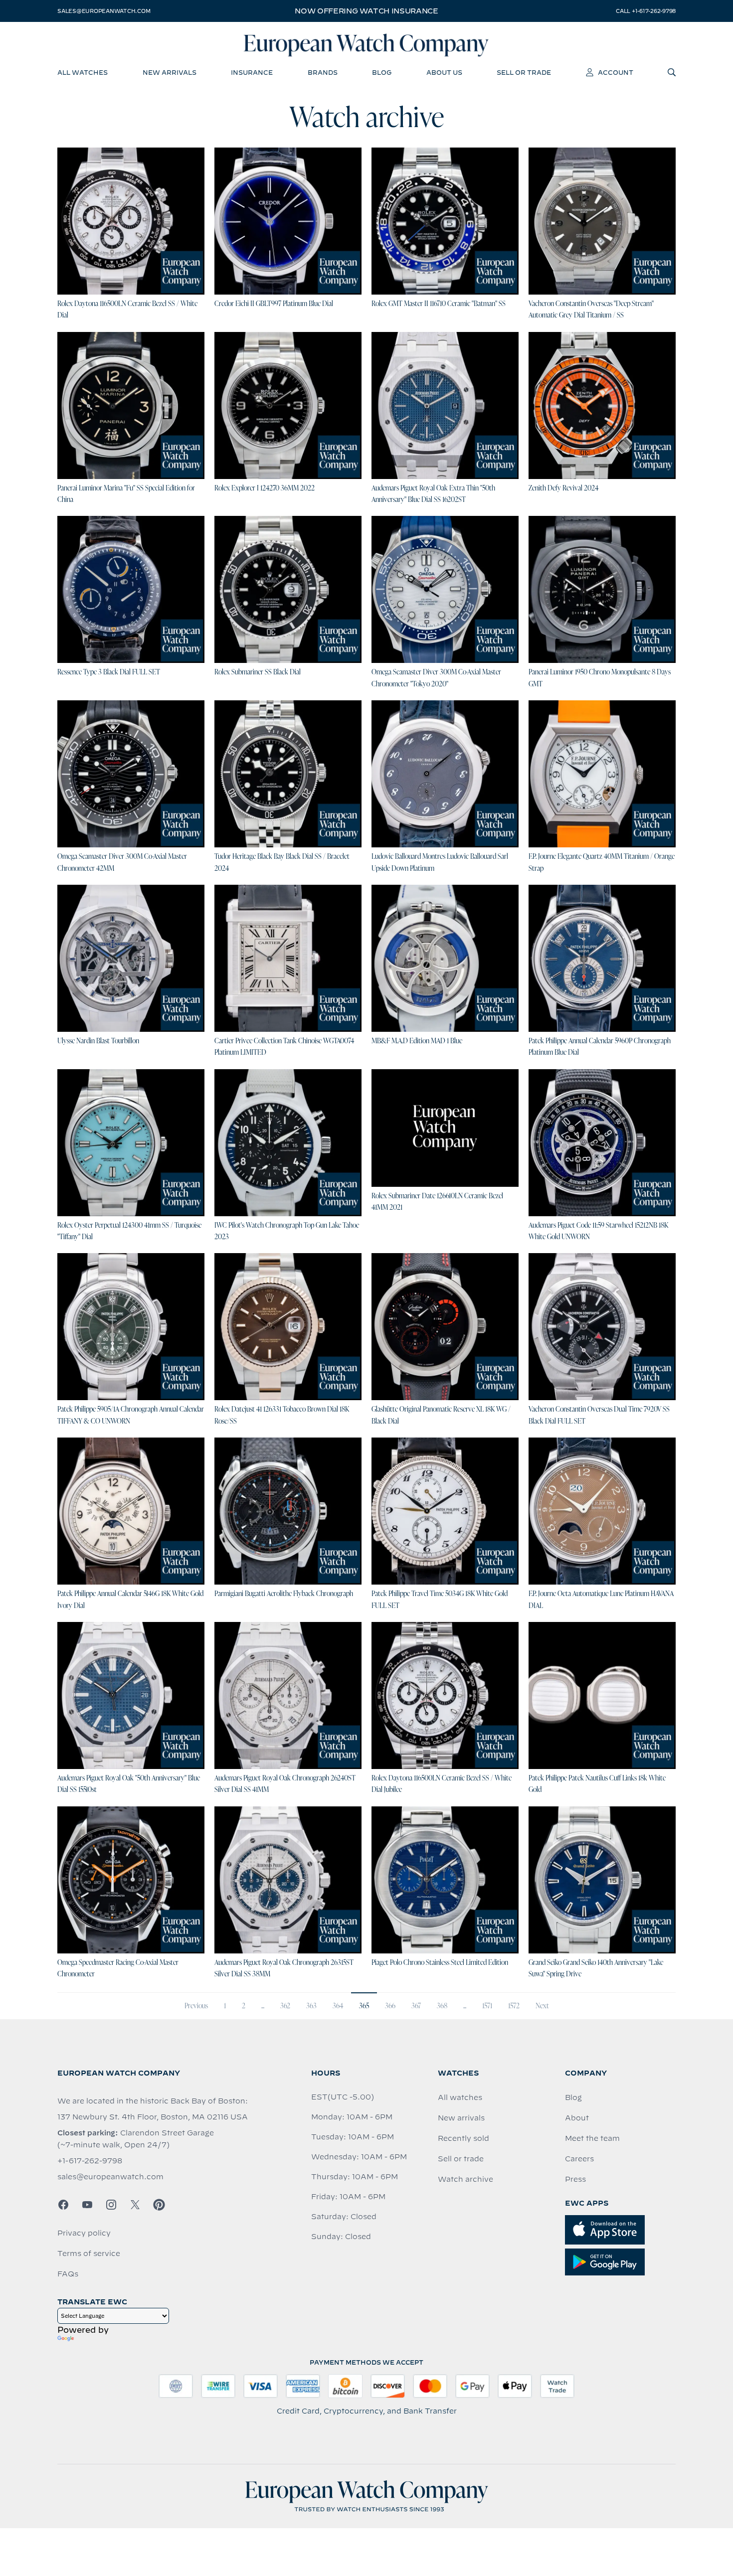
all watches (83, 72)
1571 (487, 2006)
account (616, 72)
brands (323, 72)
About (577, 2118)
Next (542, 2006)
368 (442, 2006)
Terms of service (89, 2254)
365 (364, 2006)
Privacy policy (84, 2233)
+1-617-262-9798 (90, 2161)
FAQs (68, 2274)
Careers (579, 2159)
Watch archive (465, 2179)
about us (444, 72)
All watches (460, 2097)
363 (311, 2006)
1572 (514, 2006)
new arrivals (170, 72)
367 (416, 2006)
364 (338, 2006)
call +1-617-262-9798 (646, 11)
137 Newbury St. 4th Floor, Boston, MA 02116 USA (153, 2117)
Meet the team (592, 2138)
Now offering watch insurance (366, 11)
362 (285, 2006)
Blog (573, 2097)
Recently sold (463, 2138)
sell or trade (524, 72)
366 (390, 2006)
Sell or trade (461, 2159)
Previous (196, 2006)
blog (382, 72)
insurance (252, 72)
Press (575, 2179)
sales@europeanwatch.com (104, 11)
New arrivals (461, 2118)
